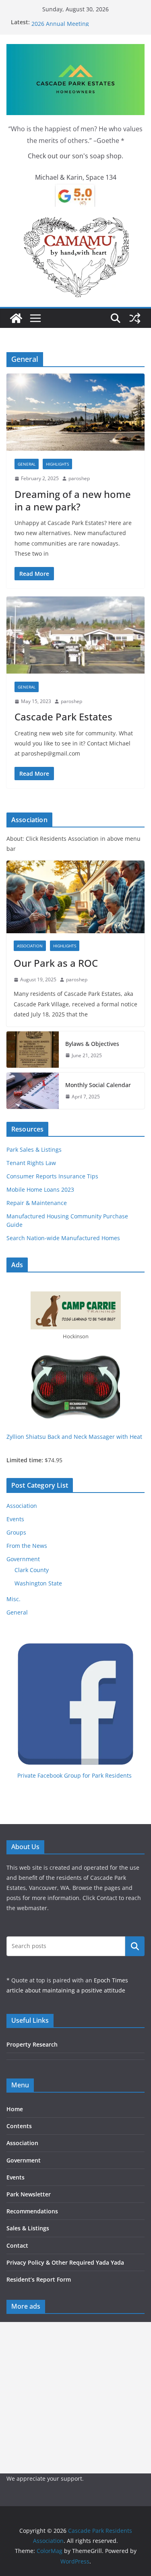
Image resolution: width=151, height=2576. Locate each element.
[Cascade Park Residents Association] (16, 318)
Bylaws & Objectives (92, 1044)
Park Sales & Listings (34, 1149)
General (27, 464)
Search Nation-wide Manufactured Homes (63, 1238)
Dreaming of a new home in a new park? (73, 500)
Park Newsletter (29, 2194)
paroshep (79, 478)
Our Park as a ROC (56, 22)
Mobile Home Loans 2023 (40, 1189)
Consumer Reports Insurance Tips (52, 1176)
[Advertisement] (75, 2398)
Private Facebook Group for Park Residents (74, 1775)
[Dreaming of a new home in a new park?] (75, 412)
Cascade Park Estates (63, 717)
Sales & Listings (28, 2228)
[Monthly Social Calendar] (33, 1091)
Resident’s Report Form (39, 2279)
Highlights (57, 464)
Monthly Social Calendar (98, 1085)
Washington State (38, 1583)
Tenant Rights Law (31, 1163)
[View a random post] (135, 318)
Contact (17, 2245)
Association (30, 946)
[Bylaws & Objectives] (33, 1050)
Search (135, 1946)
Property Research (32, 2044)
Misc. (13, 1599)
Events (15, 1519)
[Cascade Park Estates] (75, 635)
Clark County (32, 1570)
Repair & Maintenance (37, 1203)
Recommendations (32, 2211)
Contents (19, 2126)
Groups (16, 1532)
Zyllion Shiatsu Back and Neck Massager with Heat (74, 1437)
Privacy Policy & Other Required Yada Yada (65, 2262)
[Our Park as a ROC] (75, 897)
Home (15, 2109)
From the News (27, 1546)
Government (23, 1559)
